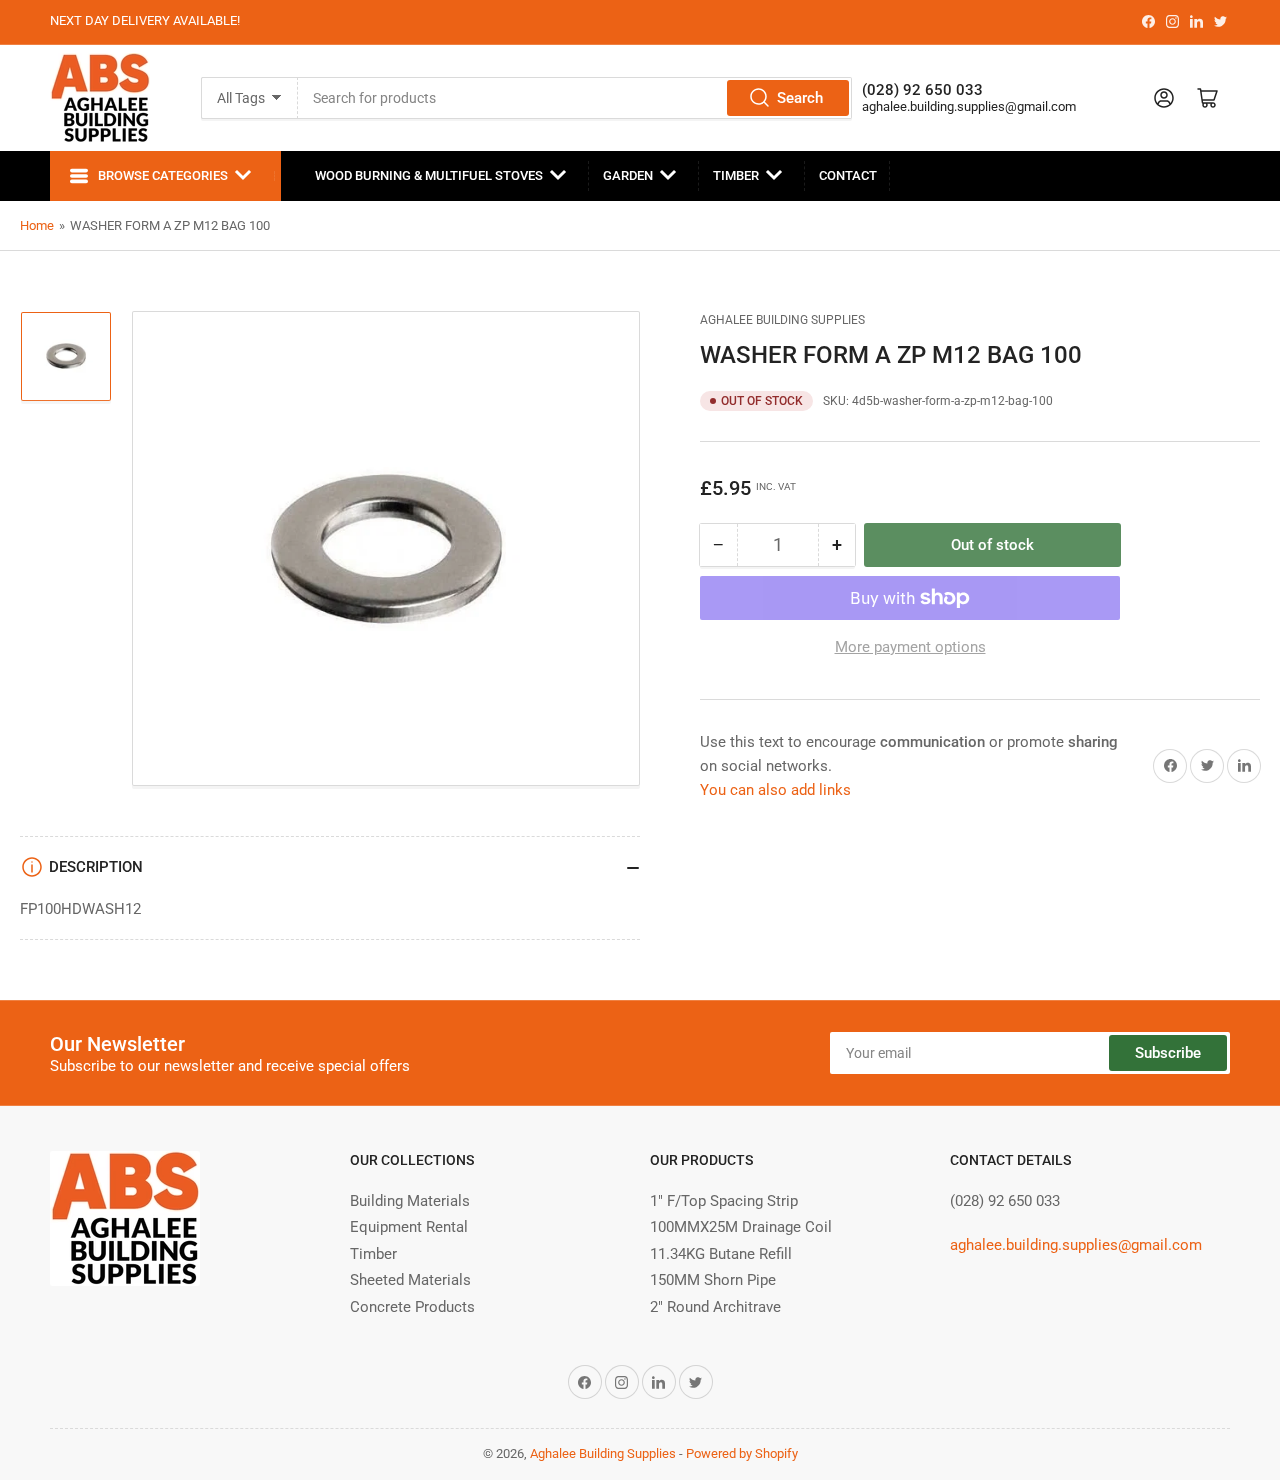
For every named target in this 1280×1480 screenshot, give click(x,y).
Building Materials (410, 1201)
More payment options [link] (910, 647)
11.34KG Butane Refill (721, 1254)
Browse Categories (163, 175)
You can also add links (775, 790)
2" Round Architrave (715, 1307)
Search (800, 98)
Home (37, 225)
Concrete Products (412, 1307)
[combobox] (575, 98)
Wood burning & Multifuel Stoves (429, 175)
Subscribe (1168, 1053)
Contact (848, 175)
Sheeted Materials (410, 1280)
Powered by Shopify (742, 1453)
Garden (628, 175)
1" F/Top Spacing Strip (724, 1201)
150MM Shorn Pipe (713, 1280)
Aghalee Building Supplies (782, 320)
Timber (736, 175)
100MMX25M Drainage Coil (741, 1227)
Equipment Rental (409, 1227)
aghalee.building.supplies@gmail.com (969, 106)
